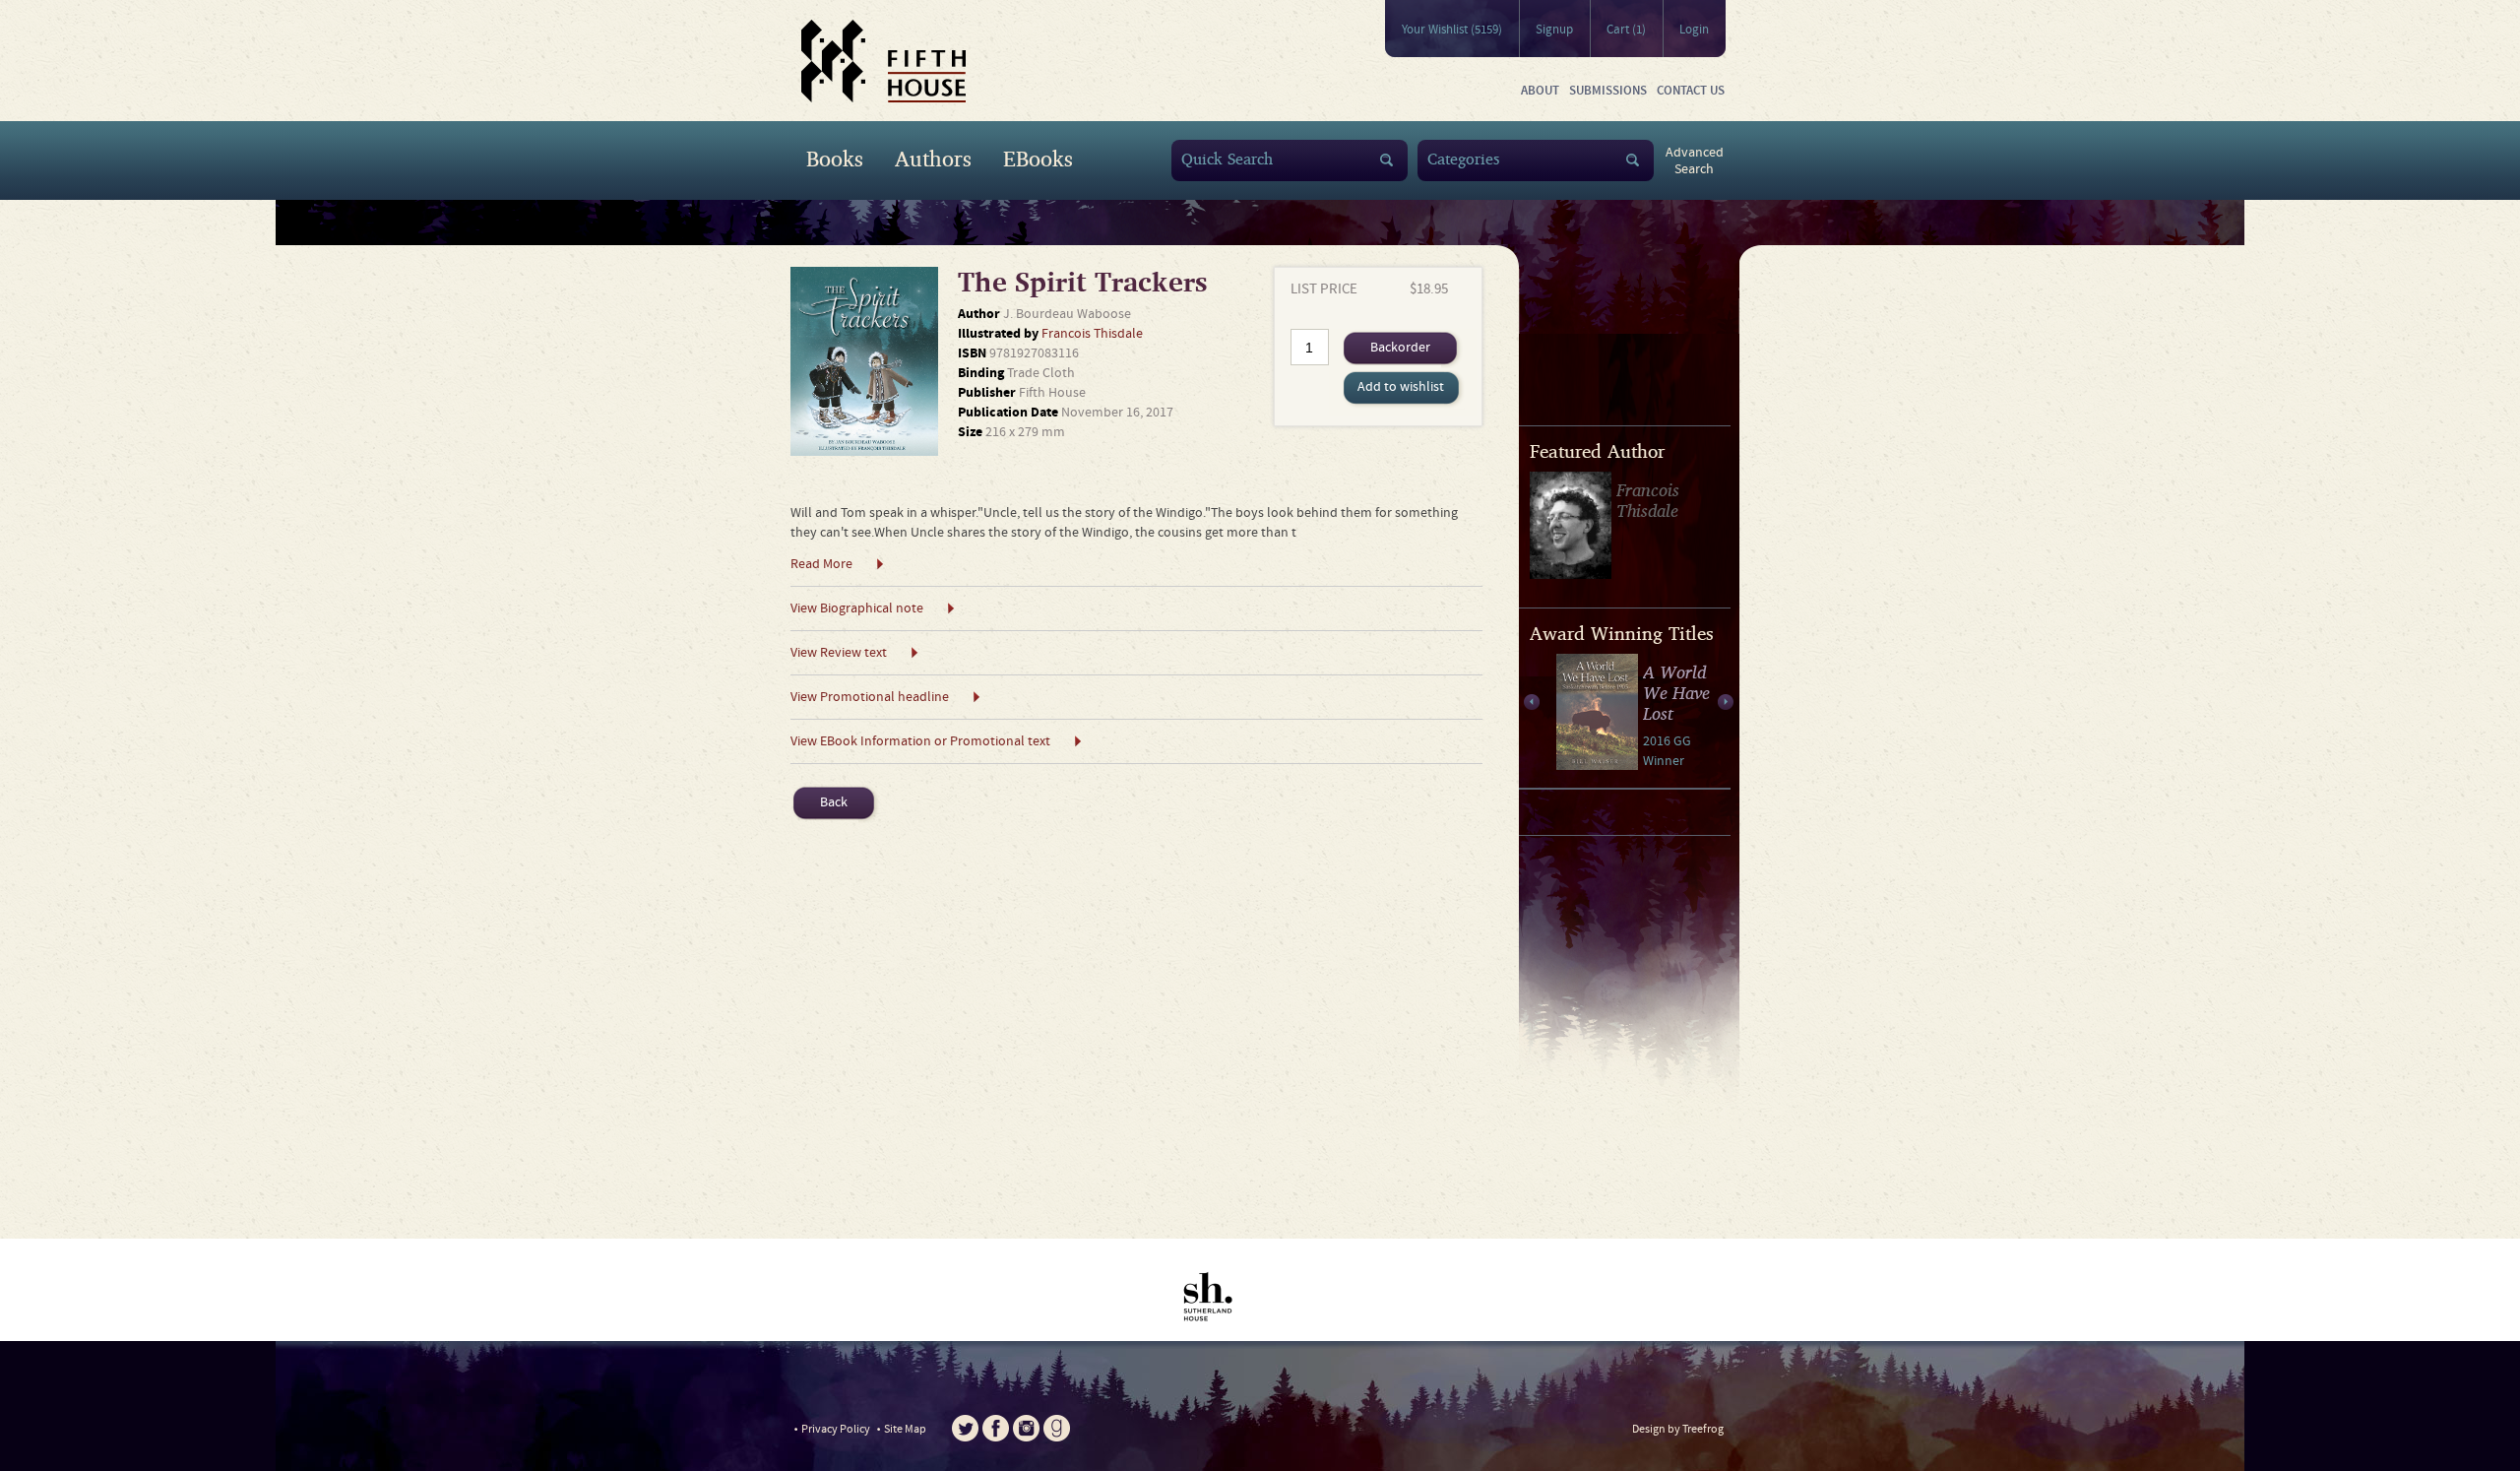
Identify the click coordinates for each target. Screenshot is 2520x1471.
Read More (821, 564)
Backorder (1400, 348)
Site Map (905, 1429)
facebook (996, 1428)
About (1540, 91)
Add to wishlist (1401, 387)
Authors (933, 158)
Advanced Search (1695, 161)
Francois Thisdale (1092, 334)
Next (1726, 702)
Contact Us (1691, 91)
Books (835, 158)
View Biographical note (857, 608)
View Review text (839, 653)
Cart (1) (1626, 30)
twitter (965, 1428)
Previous (1531, 702)
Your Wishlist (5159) (1452, 30)
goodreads (1057, 1428)
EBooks (1038, 158)
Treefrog (1703, 1429)
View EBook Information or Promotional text (920, 741)
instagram (1026, 1428)
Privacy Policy (836, 1429)
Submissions (1608, 91)
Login (1694, 30)
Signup (1554, 30)
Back (834, 802)
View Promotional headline (870, 697)
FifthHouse (883, 61)
